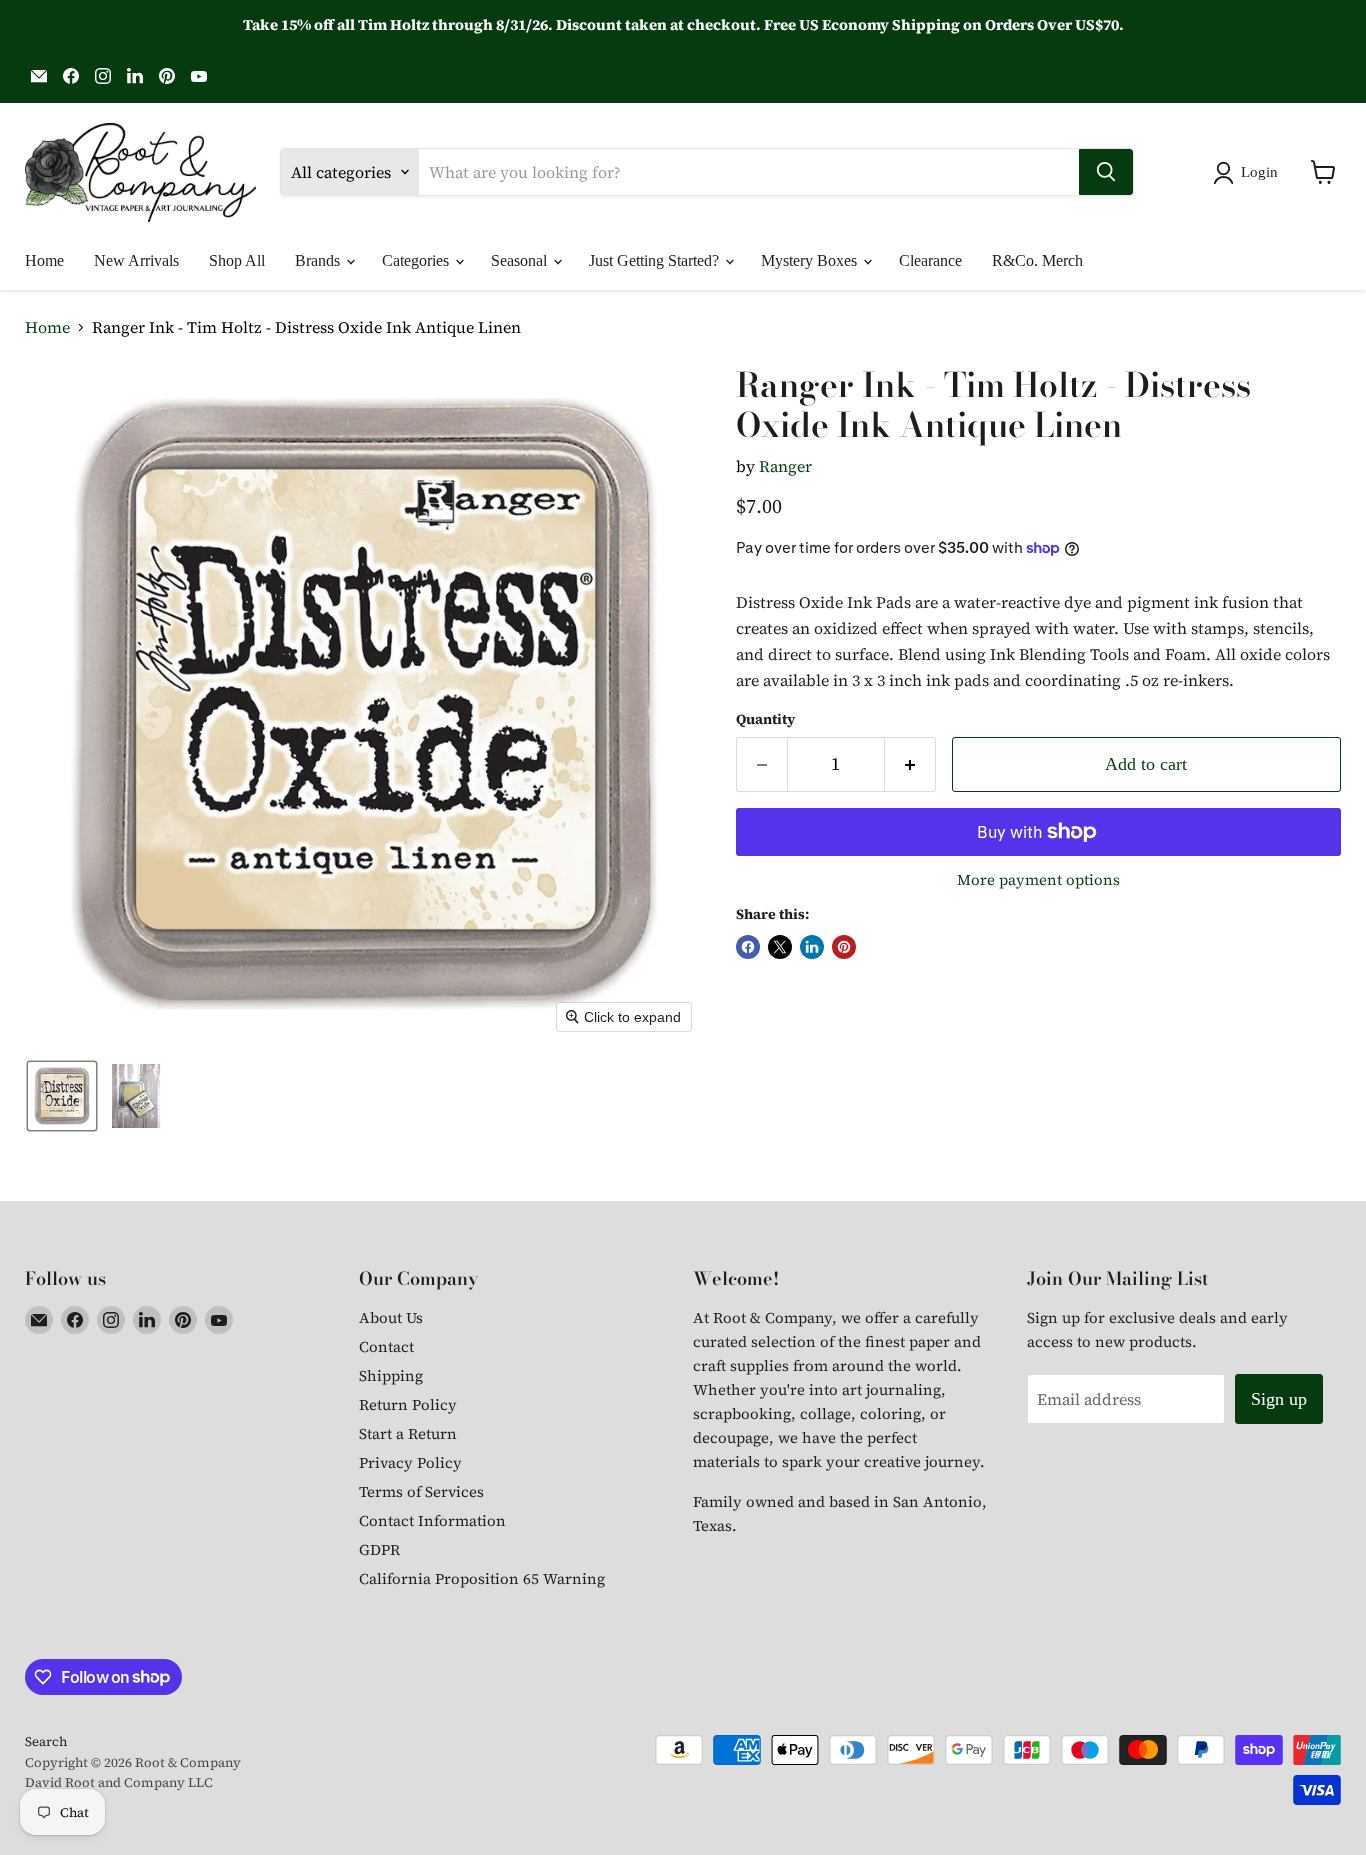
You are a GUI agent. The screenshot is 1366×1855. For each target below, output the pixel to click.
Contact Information (432, 1520)
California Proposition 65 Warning (482, 1578)
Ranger (785, 466)
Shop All (237, 260)
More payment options (1038, 879)
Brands (319, 260)
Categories (417, 260)
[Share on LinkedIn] (812, 947)
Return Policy (408, 1404)
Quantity (765, 719)
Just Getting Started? (656, 260)
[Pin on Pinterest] (844, 947)
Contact (386, 1346)
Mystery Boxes (811, 260)
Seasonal (521, 260)
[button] (1249, 173)
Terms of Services (421, 1491)
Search (46, 1741)
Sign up (1279, 1399)
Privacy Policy (410, 1462)
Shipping (391, 1375)
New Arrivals (136, 260)
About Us (391, 1317)
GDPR (379, 1549)
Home (44, 260)
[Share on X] (780, 947)
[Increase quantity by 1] (910, 764)
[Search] (1106, 172)
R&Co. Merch (1037, 260)
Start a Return (408, 1433)
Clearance (930, 260)
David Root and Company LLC (119, 1782)
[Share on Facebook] (748, 947)
